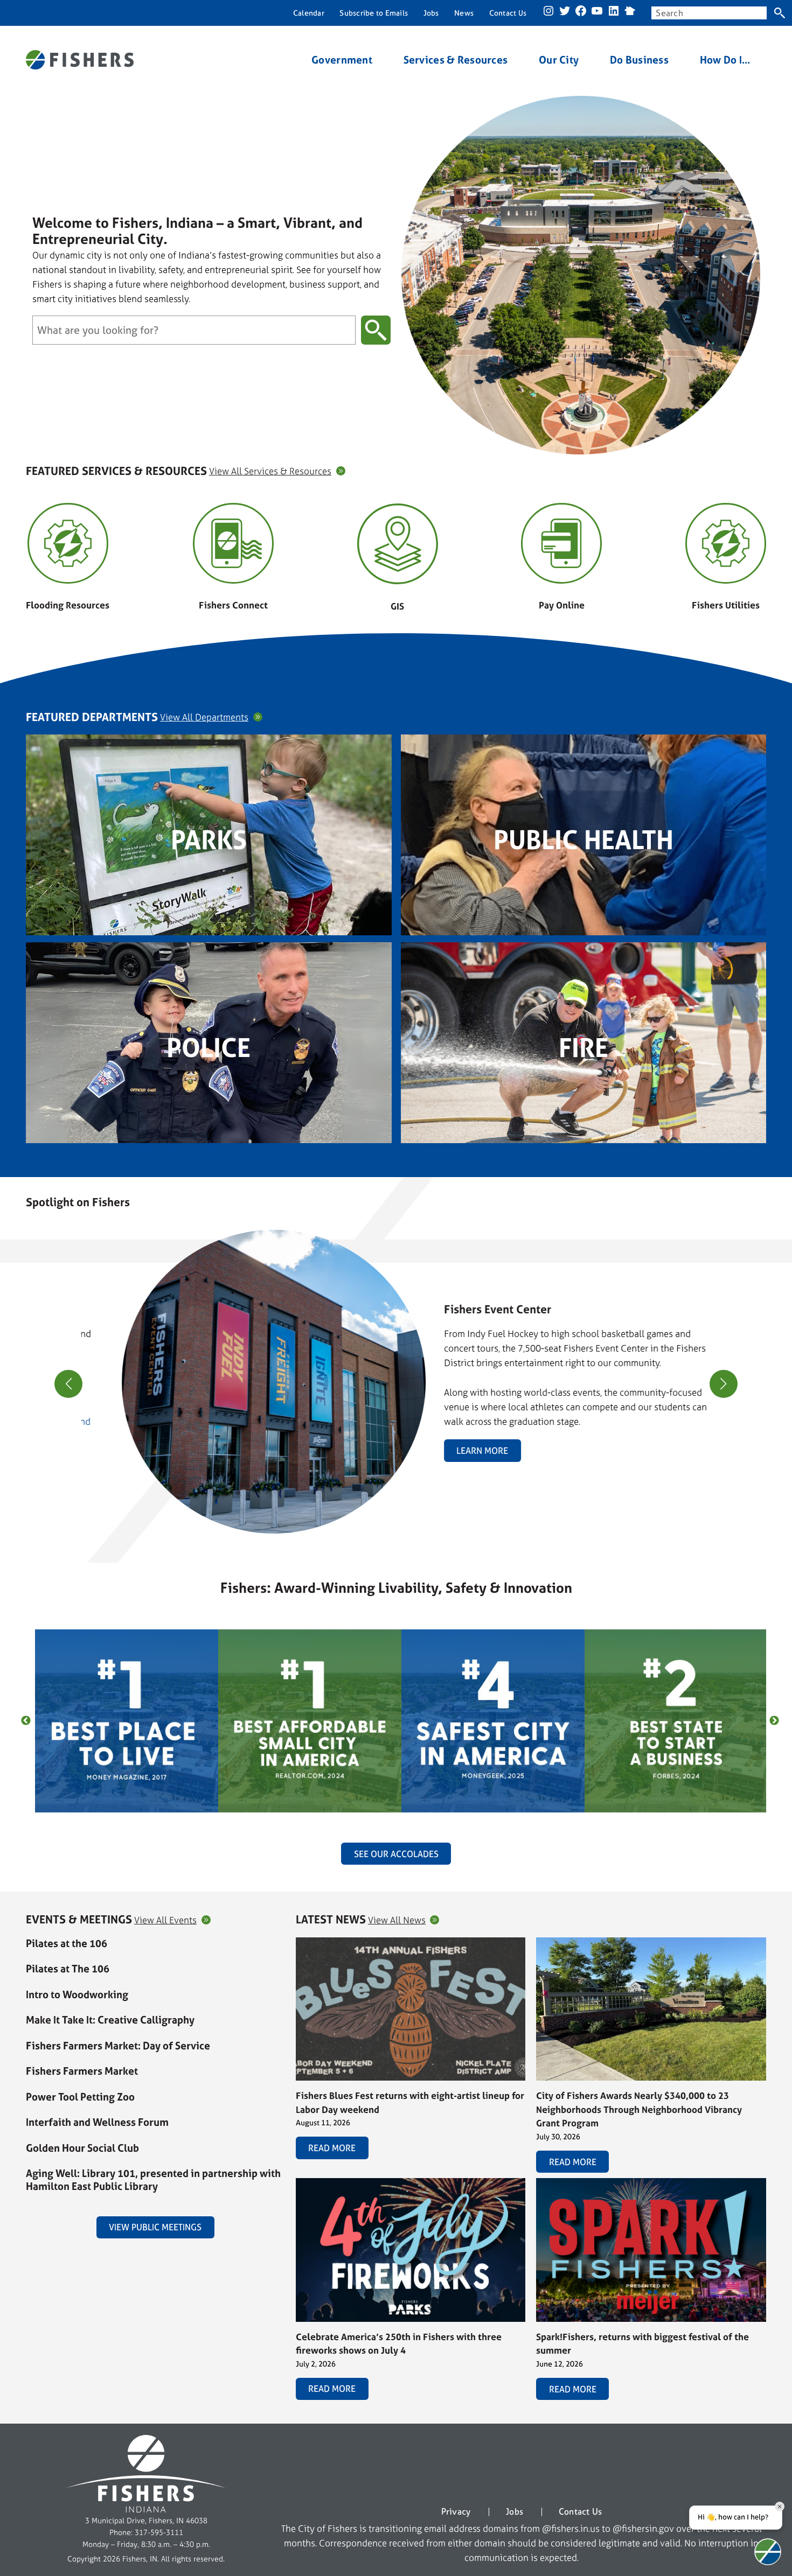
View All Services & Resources (270, 471)
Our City (559, 60)
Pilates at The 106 (68, 1969)
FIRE (583, 1048)
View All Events (165, 1920)
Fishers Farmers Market (82, 2071)
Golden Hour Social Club (82, 2148)
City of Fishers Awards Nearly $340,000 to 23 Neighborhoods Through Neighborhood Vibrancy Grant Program (639, 2109)
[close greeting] (780, 2507)
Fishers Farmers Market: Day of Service (118, 2046)
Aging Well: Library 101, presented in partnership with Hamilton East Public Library (153, 2180)
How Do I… (725, 60)
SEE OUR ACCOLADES (396, 1854)
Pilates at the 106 (67, 1943)
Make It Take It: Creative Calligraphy (110, 2020)
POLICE (209, 1048)
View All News (397, 1920)
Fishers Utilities (726, 605)
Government (342, 60)
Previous (26, 1721)
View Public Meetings (155, 2227)
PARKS (209, 840)
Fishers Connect (233, 605)
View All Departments (204, 717)
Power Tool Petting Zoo (80, 2097)
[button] (392, 1528)
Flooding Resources (68, 605)
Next (774, 1721)
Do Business (639, 60)
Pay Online (562, 605)
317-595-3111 (159, 2532)
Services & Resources (456, 60)
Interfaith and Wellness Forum (97, 2122)
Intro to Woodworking (77, 1994)
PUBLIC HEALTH (583, 840)
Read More (332, 2148)
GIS (397, 606)
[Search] (779, 13)
